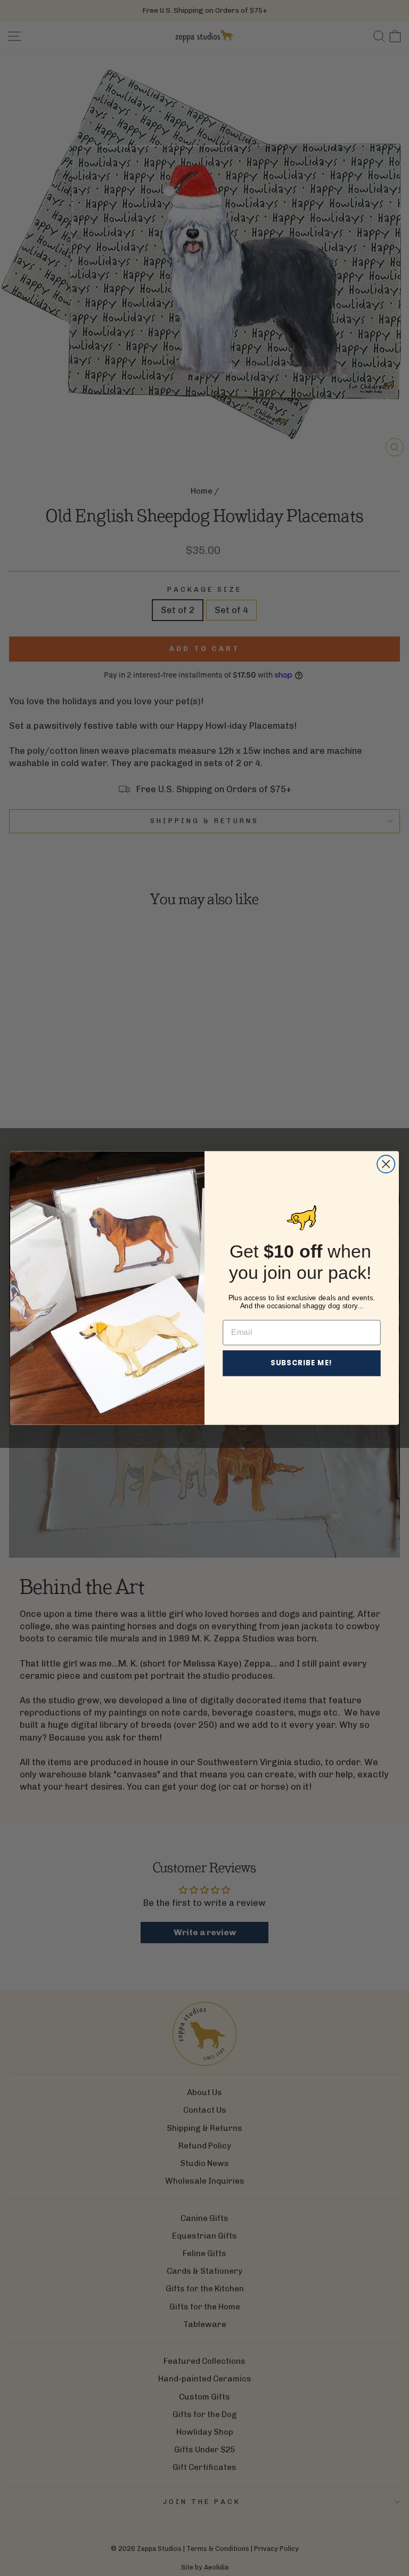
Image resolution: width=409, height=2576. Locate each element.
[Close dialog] (386, 1164)
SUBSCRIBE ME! (302, 1363)
